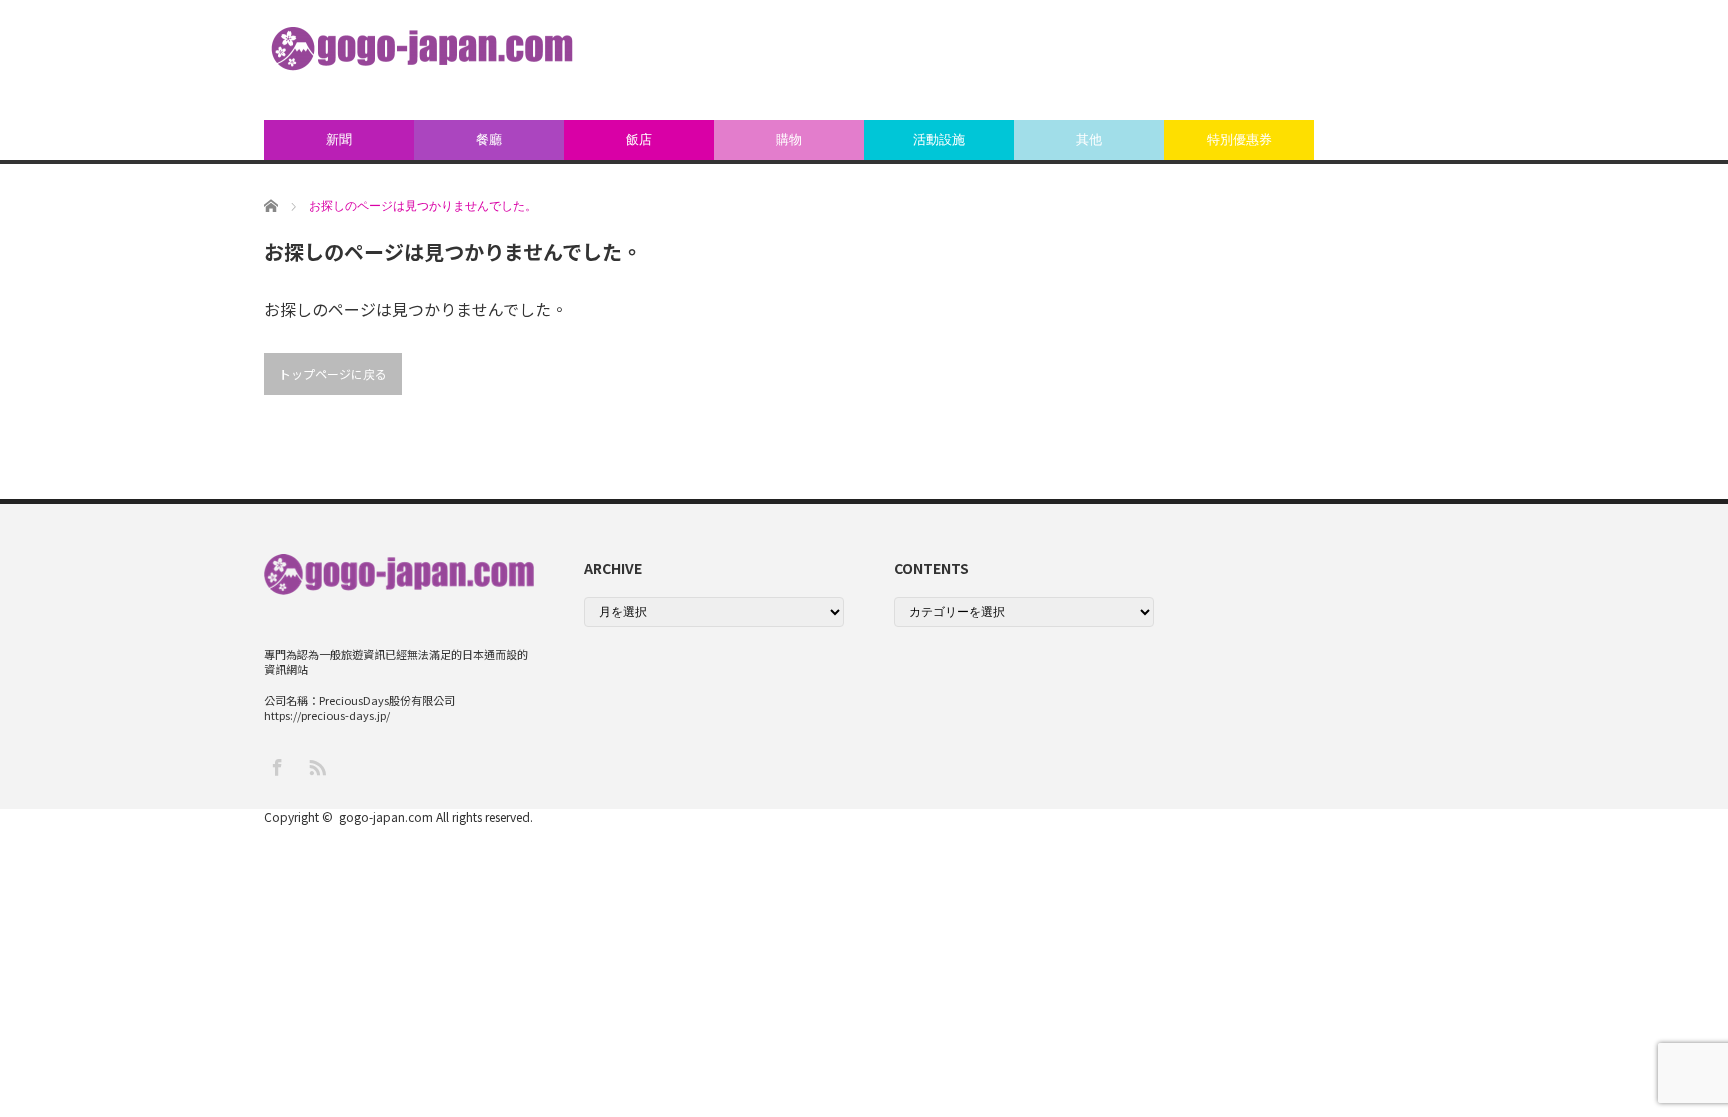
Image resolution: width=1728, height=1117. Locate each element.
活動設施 (939, 139)
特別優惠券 (1239, 139)
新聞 (339, 139)
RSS (316, 766)
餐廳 (489, 139)
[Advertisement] (1100, 60)
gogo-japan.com (386, 816)
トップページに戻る (333, 373)
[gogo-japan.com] (422, 48)
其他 (1089, 139)
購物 (789, 139)
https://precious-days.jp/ (327, 715)
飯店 (639, 139)
